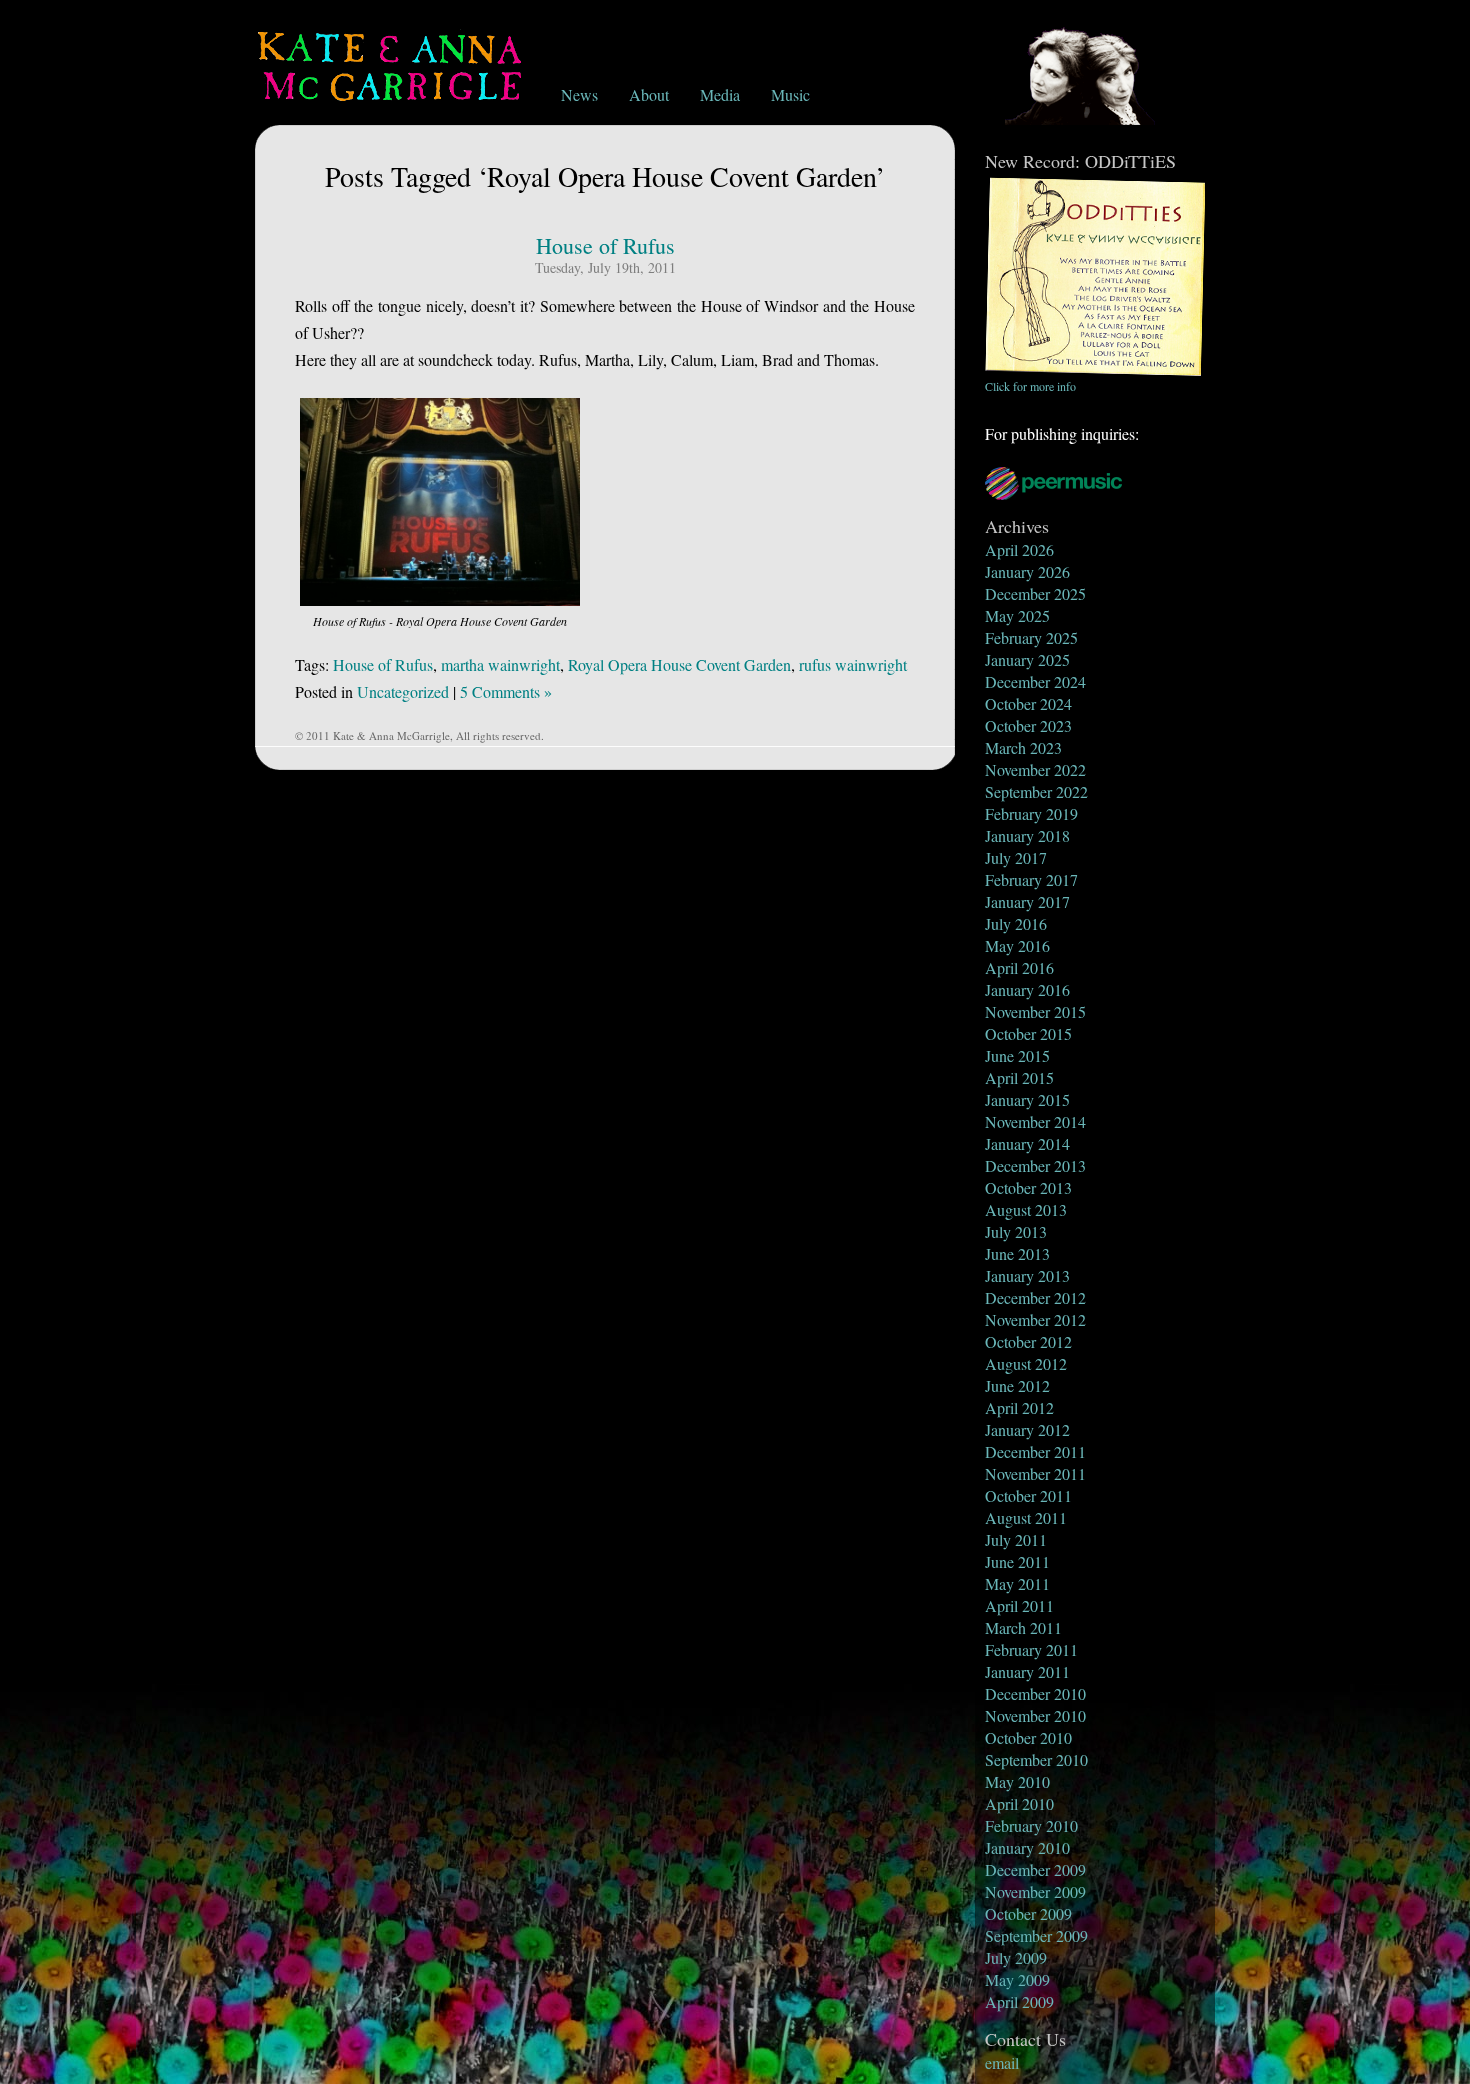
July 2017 (1016, 857)
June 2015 (1017, 1055)
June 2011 (1017, 1561)
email (1002, 2062)
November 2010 (1035, 1715)
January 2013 (1027, 1275)
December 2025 (1035, 593)
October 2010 (1028, 1737)
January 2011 (1027, 1671)
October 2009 (1028, 1913)
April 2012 (1019, 1407)
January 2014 (1027, 1143)
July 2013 (1016, 1231)
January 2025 (1027, 659)
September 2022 (1036, 791)
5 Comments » (506, 691)
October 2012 (1028, 1341)
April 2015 (1019, 1077)
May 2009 (1017, 1979)
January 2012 (1027, 1429)
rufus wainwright (853, 664)
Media (720, 94)
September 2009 (1036, 1935)
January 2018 (1027, 835)
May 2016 (1017, 945)
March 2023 (1023, 747)
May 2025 (1017, 615)
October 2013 (1028, 1187)
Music (790, 94)
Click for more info (1030, 386)
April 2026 (1019, 549)
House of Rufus (605, 245)
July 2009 (1016, 1957)
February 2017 (1031, 879)
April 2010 (1019, 1803)
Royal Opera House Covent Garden (679, 664)
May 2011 (1017, 1583)
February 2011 (1031, 1649)
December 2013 (1035, 1165)
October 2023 (1028, 725)
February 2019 (1031, 813)
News (579, 94)
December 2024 (1035, 681)
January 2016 (1027, 989)
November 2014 (1035, 1121)
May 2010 (1017, 1781)
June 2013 (1017, 1253)
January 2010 (1027, 1847)
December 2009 (1035, 1869)
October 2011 (1028, 1495)
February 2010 (1031, 1825)
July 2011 (1016, 1539)
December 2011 (1035, 1451)
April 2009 (1019, 2001)
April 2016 (1019, 967)
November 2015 (1035, 1011)
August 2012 (1026, 1363)
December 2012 (1035, 1297)
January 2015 (1027, 1099)
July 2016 (1016, 923)
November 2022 (1035, 769)
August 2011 (1026, 1517)
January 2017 (1027, 901)
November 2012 (1035, 1319)
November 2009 (1035, 1891)
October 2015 (1028, 1033)
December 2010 (1035, 1693)
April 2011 (1019, 1605)
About (649, 94)
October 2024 (1028, 703)
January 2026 (1027, 571)
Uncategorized (403, 691)
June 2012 (1017, 1385)
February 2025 (1031, 637)
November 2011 (1035, 1473)
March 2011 (1023, 1627)
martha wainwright (500, 664)
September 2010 (1036, 1759)
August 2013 (1026, 1209)
